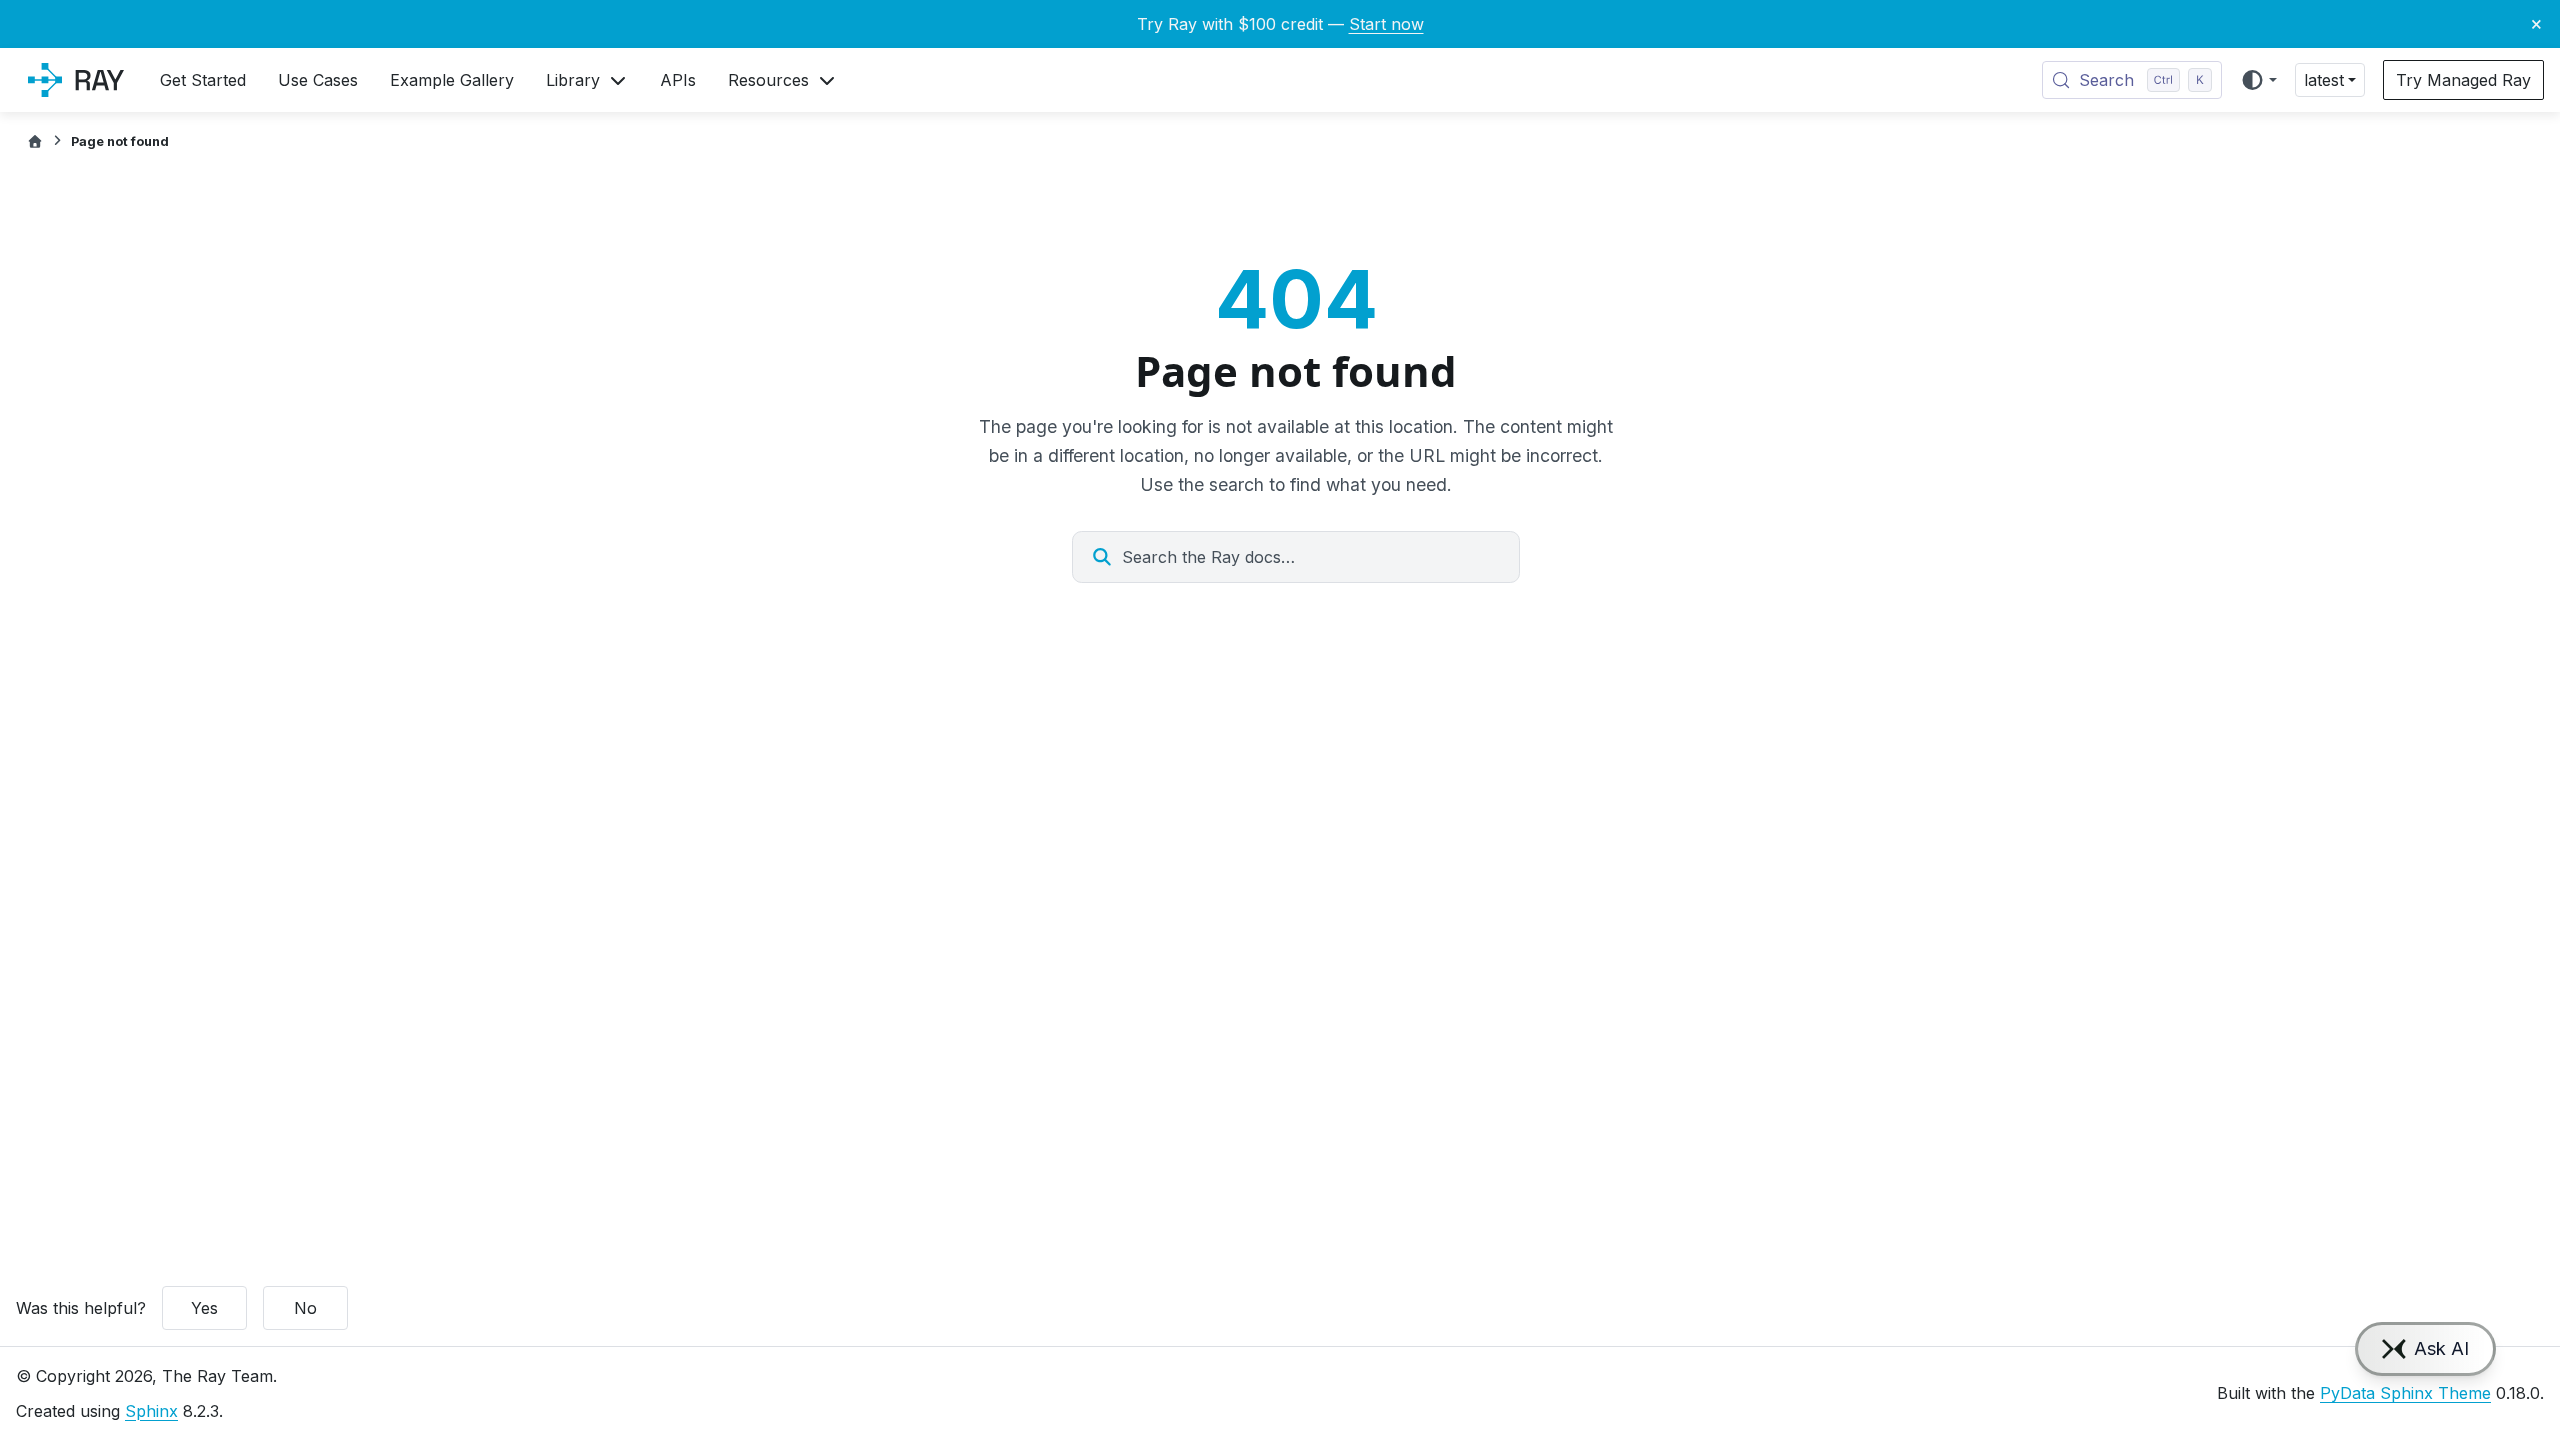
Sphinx (151, 1411)
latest (2324, 80)
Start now (1386, 24)
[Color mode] (2258, 80)
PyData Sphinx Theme (2405, 1393)
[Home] (35, 141)
